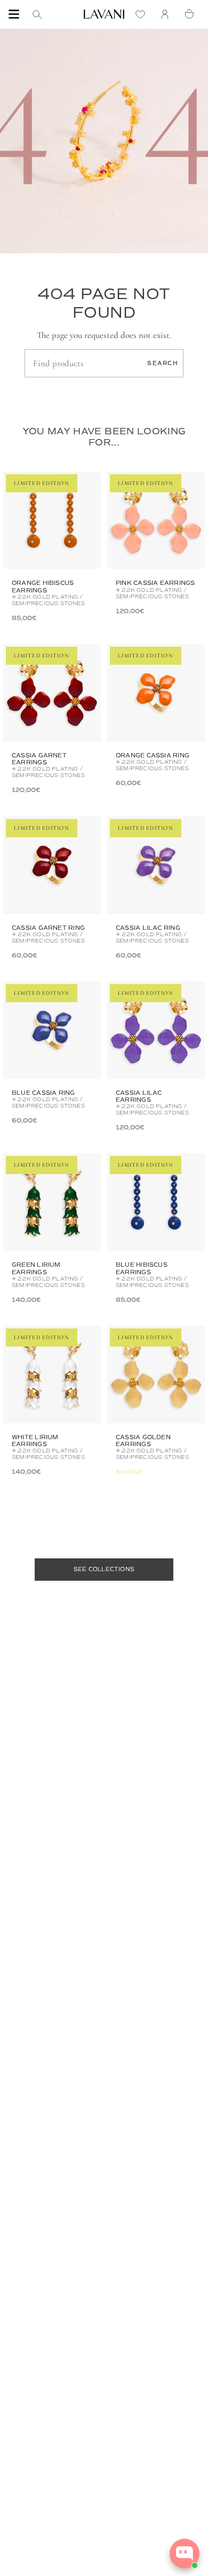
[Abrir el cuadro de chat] (185, 2554)
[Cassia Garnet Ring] (52, 865)
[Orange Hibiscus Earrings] (52, 520)
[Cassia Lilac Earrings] (156, 1030)
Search (163, 363)
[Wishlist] (143, 14)
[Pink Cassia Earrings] (156, 520)
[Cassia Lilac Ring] (156, 865)
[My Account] (167, 14)
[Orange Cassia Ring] (156, 693)
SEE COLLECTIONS (104, 1569)
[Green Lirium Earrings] (52, 1202)
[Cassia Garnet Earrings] (52, 693)
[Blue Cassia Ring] (52, 1030)
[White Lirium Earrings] (52, 1374)
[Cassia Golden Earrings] (156, 1374)
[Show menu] (14, 14)
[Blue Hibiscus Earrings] (156, 1202)
